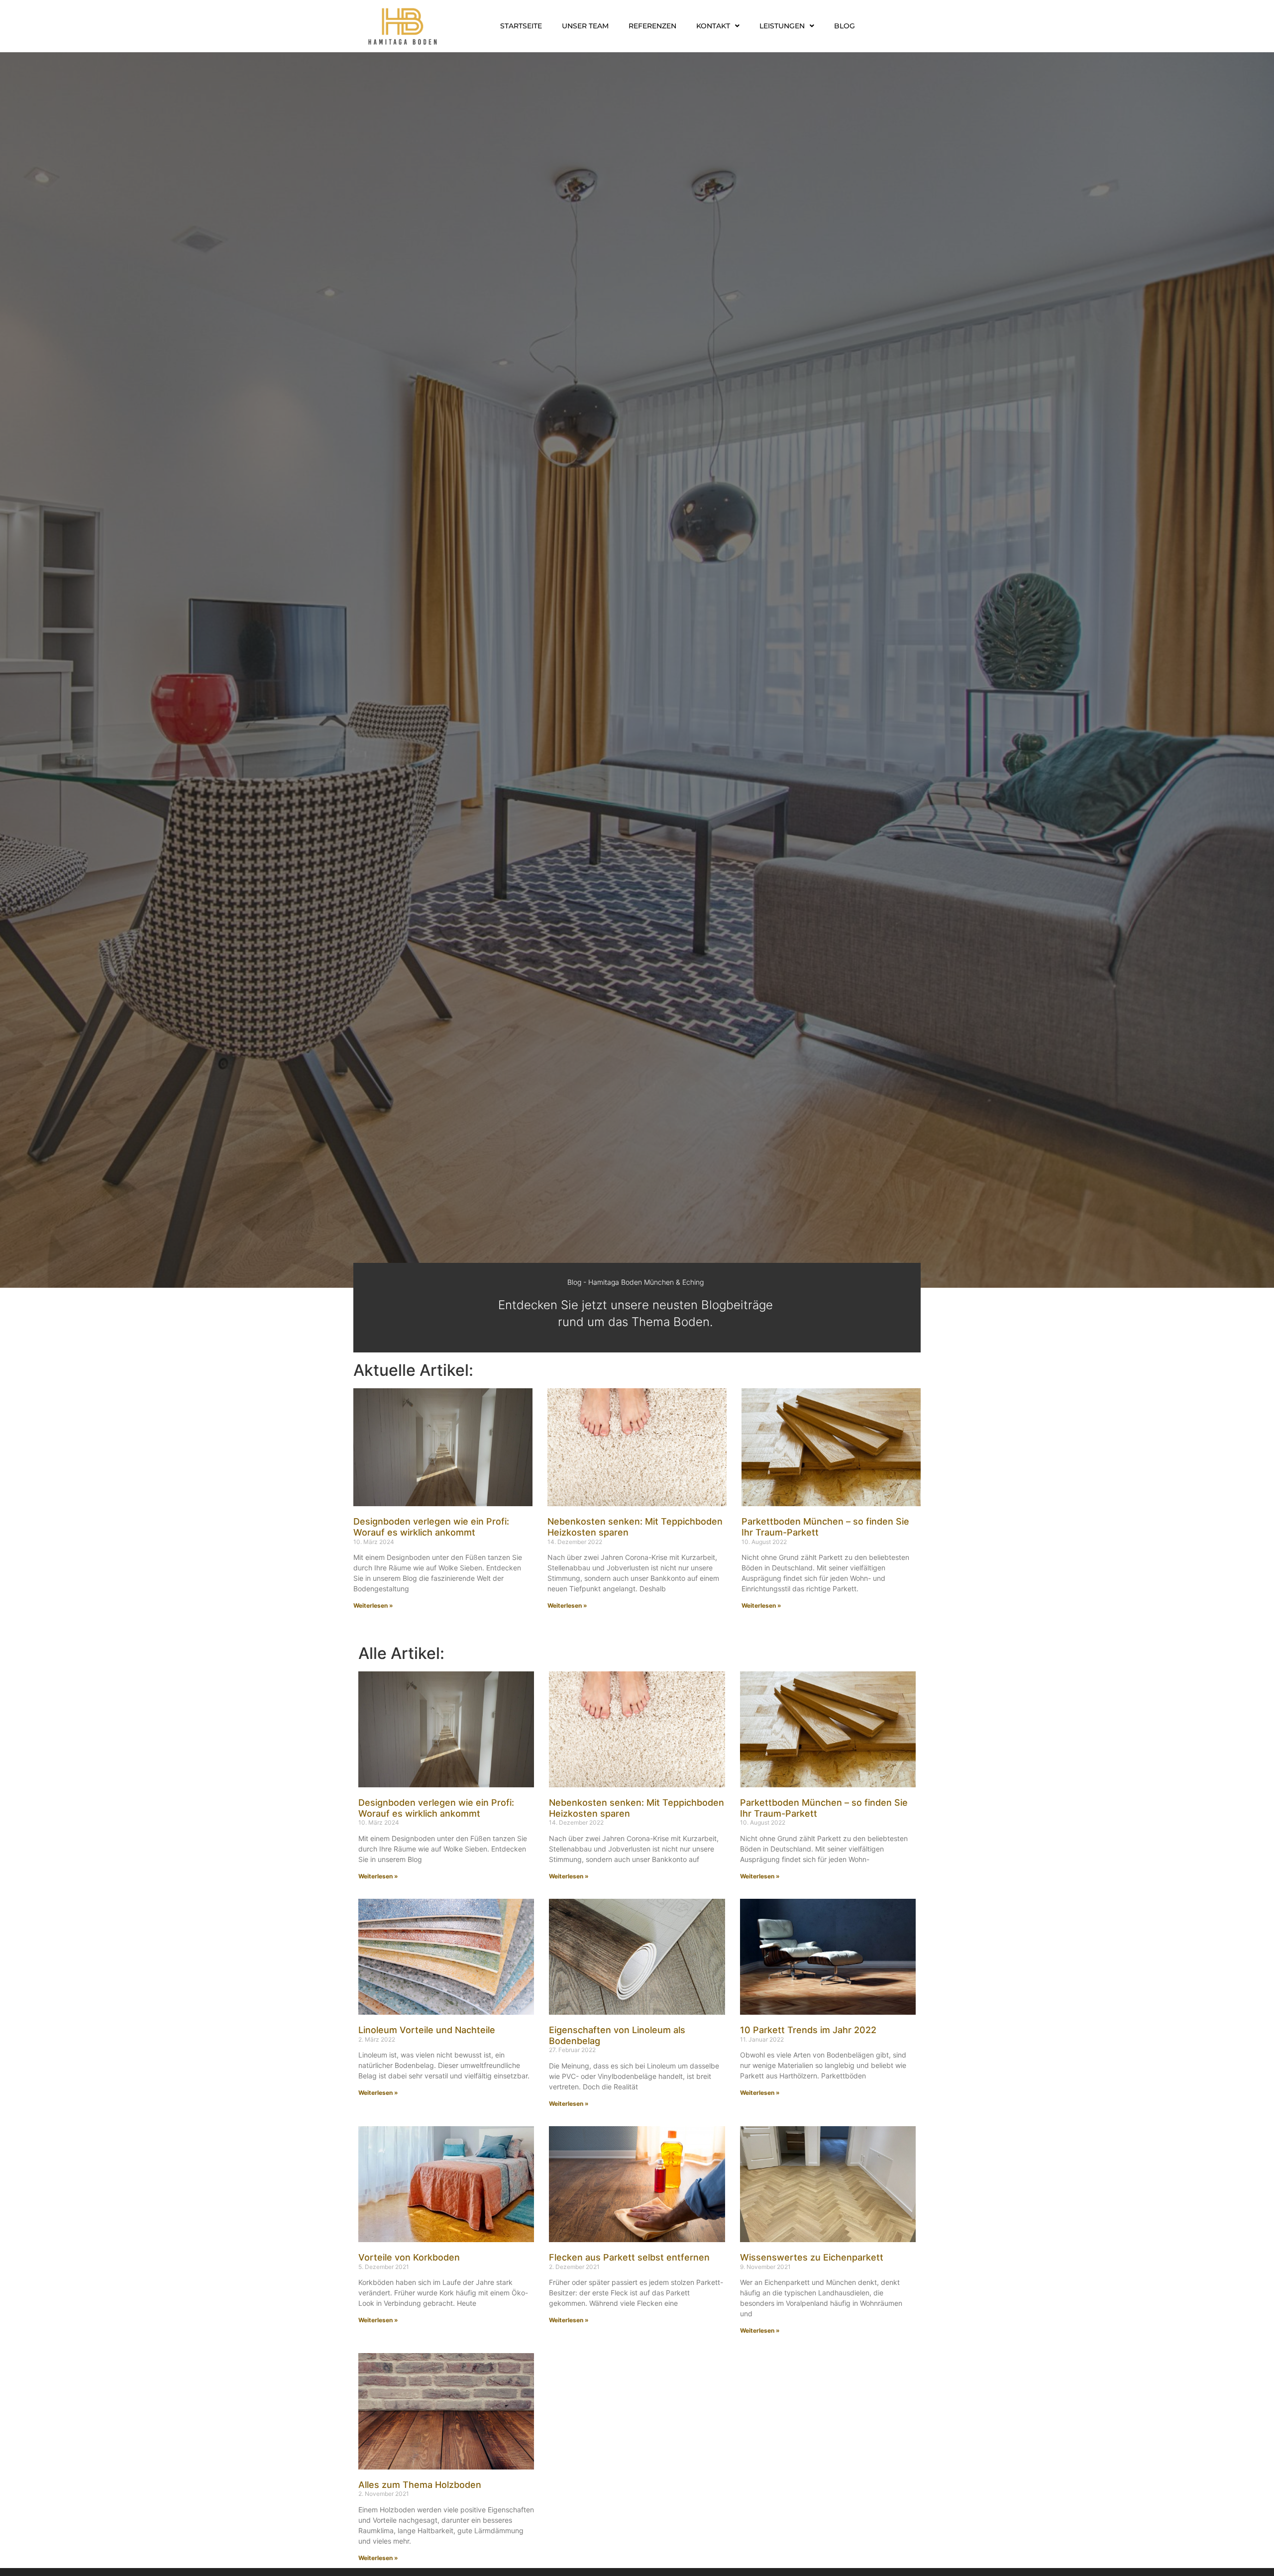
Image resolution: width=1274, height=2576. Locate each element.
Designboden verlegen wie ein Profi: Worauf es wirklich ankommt (431, 1527)
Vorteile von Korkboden (409, 2257)
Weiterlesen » (373, 1605)
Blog (845, 26)
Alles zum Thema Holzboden (420, 2485)
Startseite (521, 26)
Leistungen (782, 26)
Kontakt (713, 26)
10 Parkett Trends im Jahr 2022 (808, 2030)
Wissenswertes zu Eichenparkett (812, 2257)
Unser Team (585, 26)
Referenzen (652, 26)
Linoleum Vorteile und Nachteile (427, 2030)
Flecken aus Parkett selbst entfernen (629, 2257)
